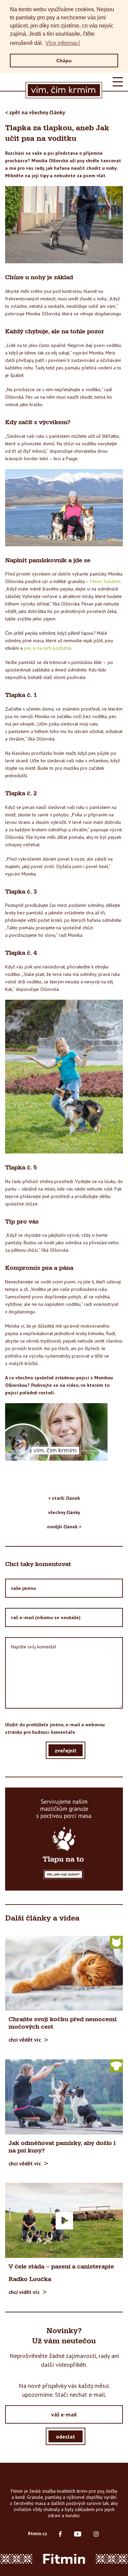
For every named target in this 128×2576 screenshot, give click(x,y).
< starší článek (64, 1498)
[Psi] (116, 2065)
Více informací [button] (63, 43)
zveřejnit (66, 1750)
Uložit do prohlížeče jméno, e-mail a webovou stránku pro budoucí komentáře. (55, 1728)
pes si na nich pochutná (47, 648)
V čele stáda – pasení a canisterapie (61, 2267)
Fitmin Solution (105, 581)
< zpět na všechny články (35, 112)
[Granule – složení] (64, 1839)
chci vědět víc (25, 2040)
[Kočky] (116, 1942)
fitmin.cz (38, 2533)
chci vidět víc (24, 2292)
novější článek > (64, 1527)
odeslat (66, 2436)
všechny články (64, 1512)
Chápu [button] (64, 61)
